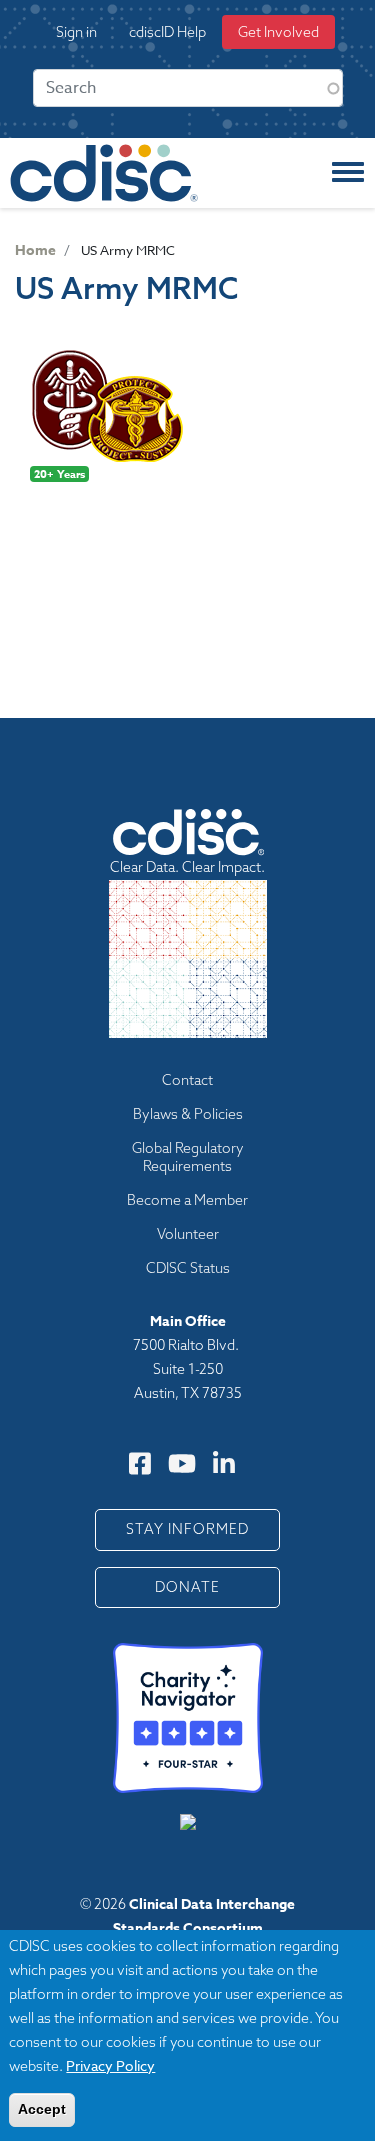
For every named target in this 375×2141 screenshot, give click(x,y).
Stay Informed (187, 1529)
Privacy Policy (110, 2065)
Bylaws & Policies (188, 1114)
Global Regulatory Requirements (188, 1157)
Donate (187, 1587)
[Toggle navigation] (348, 173)
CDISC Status (188, 1268)
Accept (42, 2109)
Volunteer (188, 1234)
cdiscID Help (167, 32)
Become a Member (187, 1200)
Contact (187, 1080)
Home (35, 250)
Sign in (76, 32)
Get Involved (278, 32)
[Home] (104, 173)
